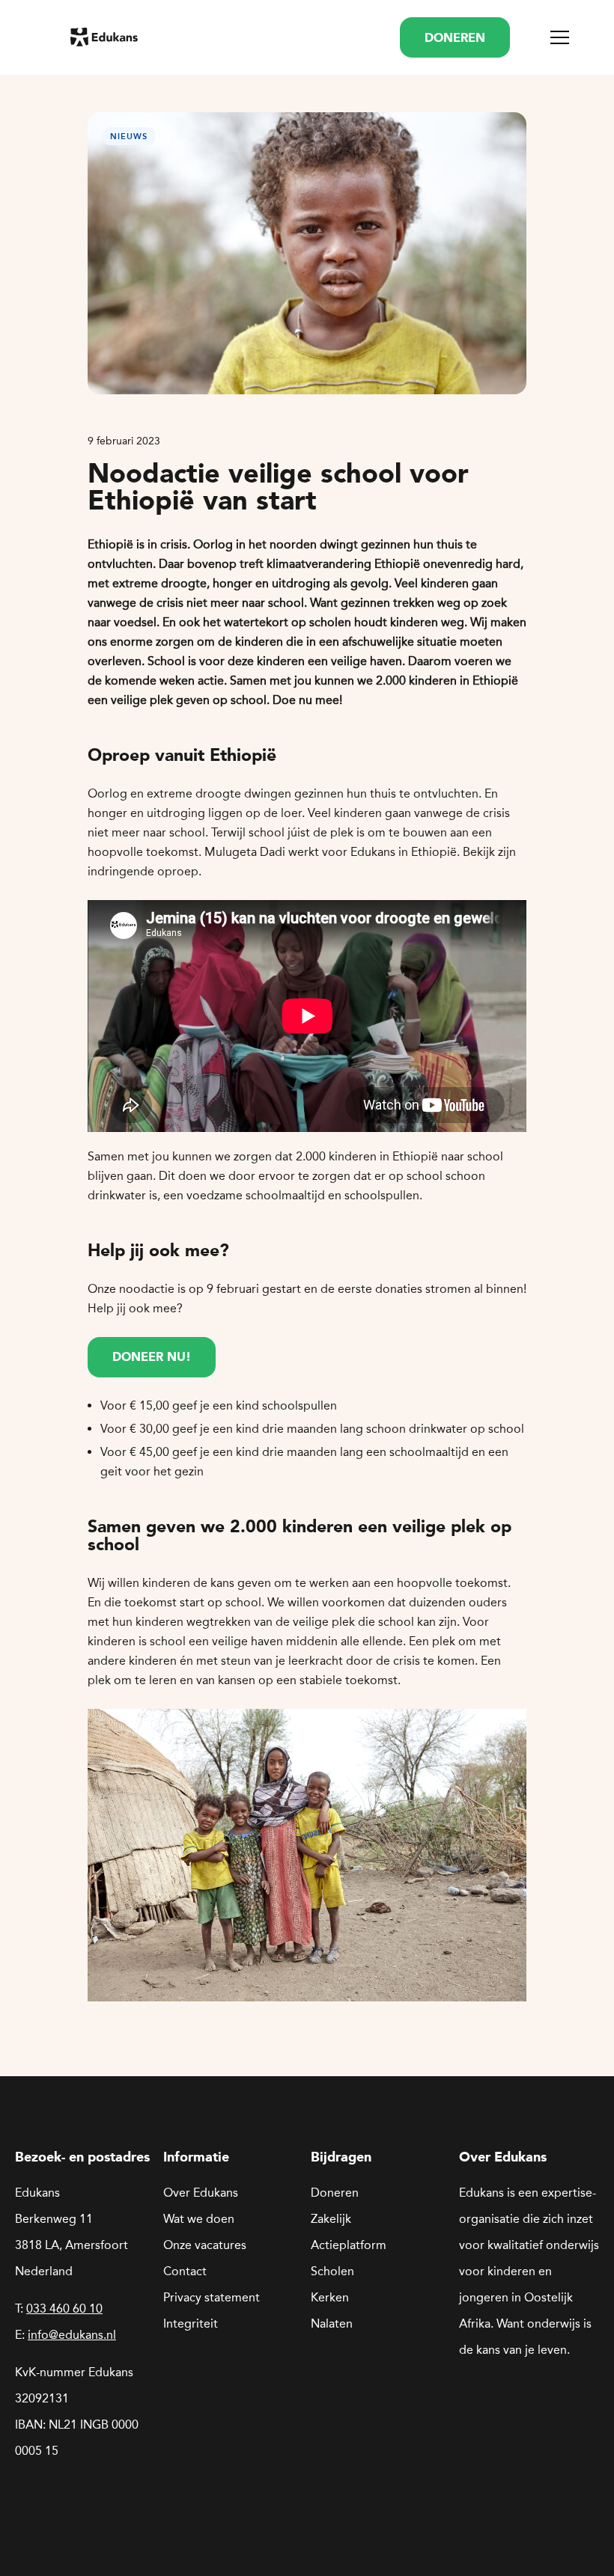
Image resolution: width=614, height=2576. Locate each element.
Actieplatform (349, 2245)
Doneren (335, 2193)
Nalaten (332, 2323)
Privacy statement (212, 2297)
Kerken (330, 2297)
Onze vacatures (205, 2245)
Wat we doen (199, 2219)
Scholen (332, 2271)
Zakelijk (331, 2219)
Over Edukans (201, 2193)
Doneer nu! (152, 1358)
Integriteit (191, 2323)
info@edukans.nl (72, 2335)
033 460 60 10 (64, 2309)
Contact (185, 2271)
